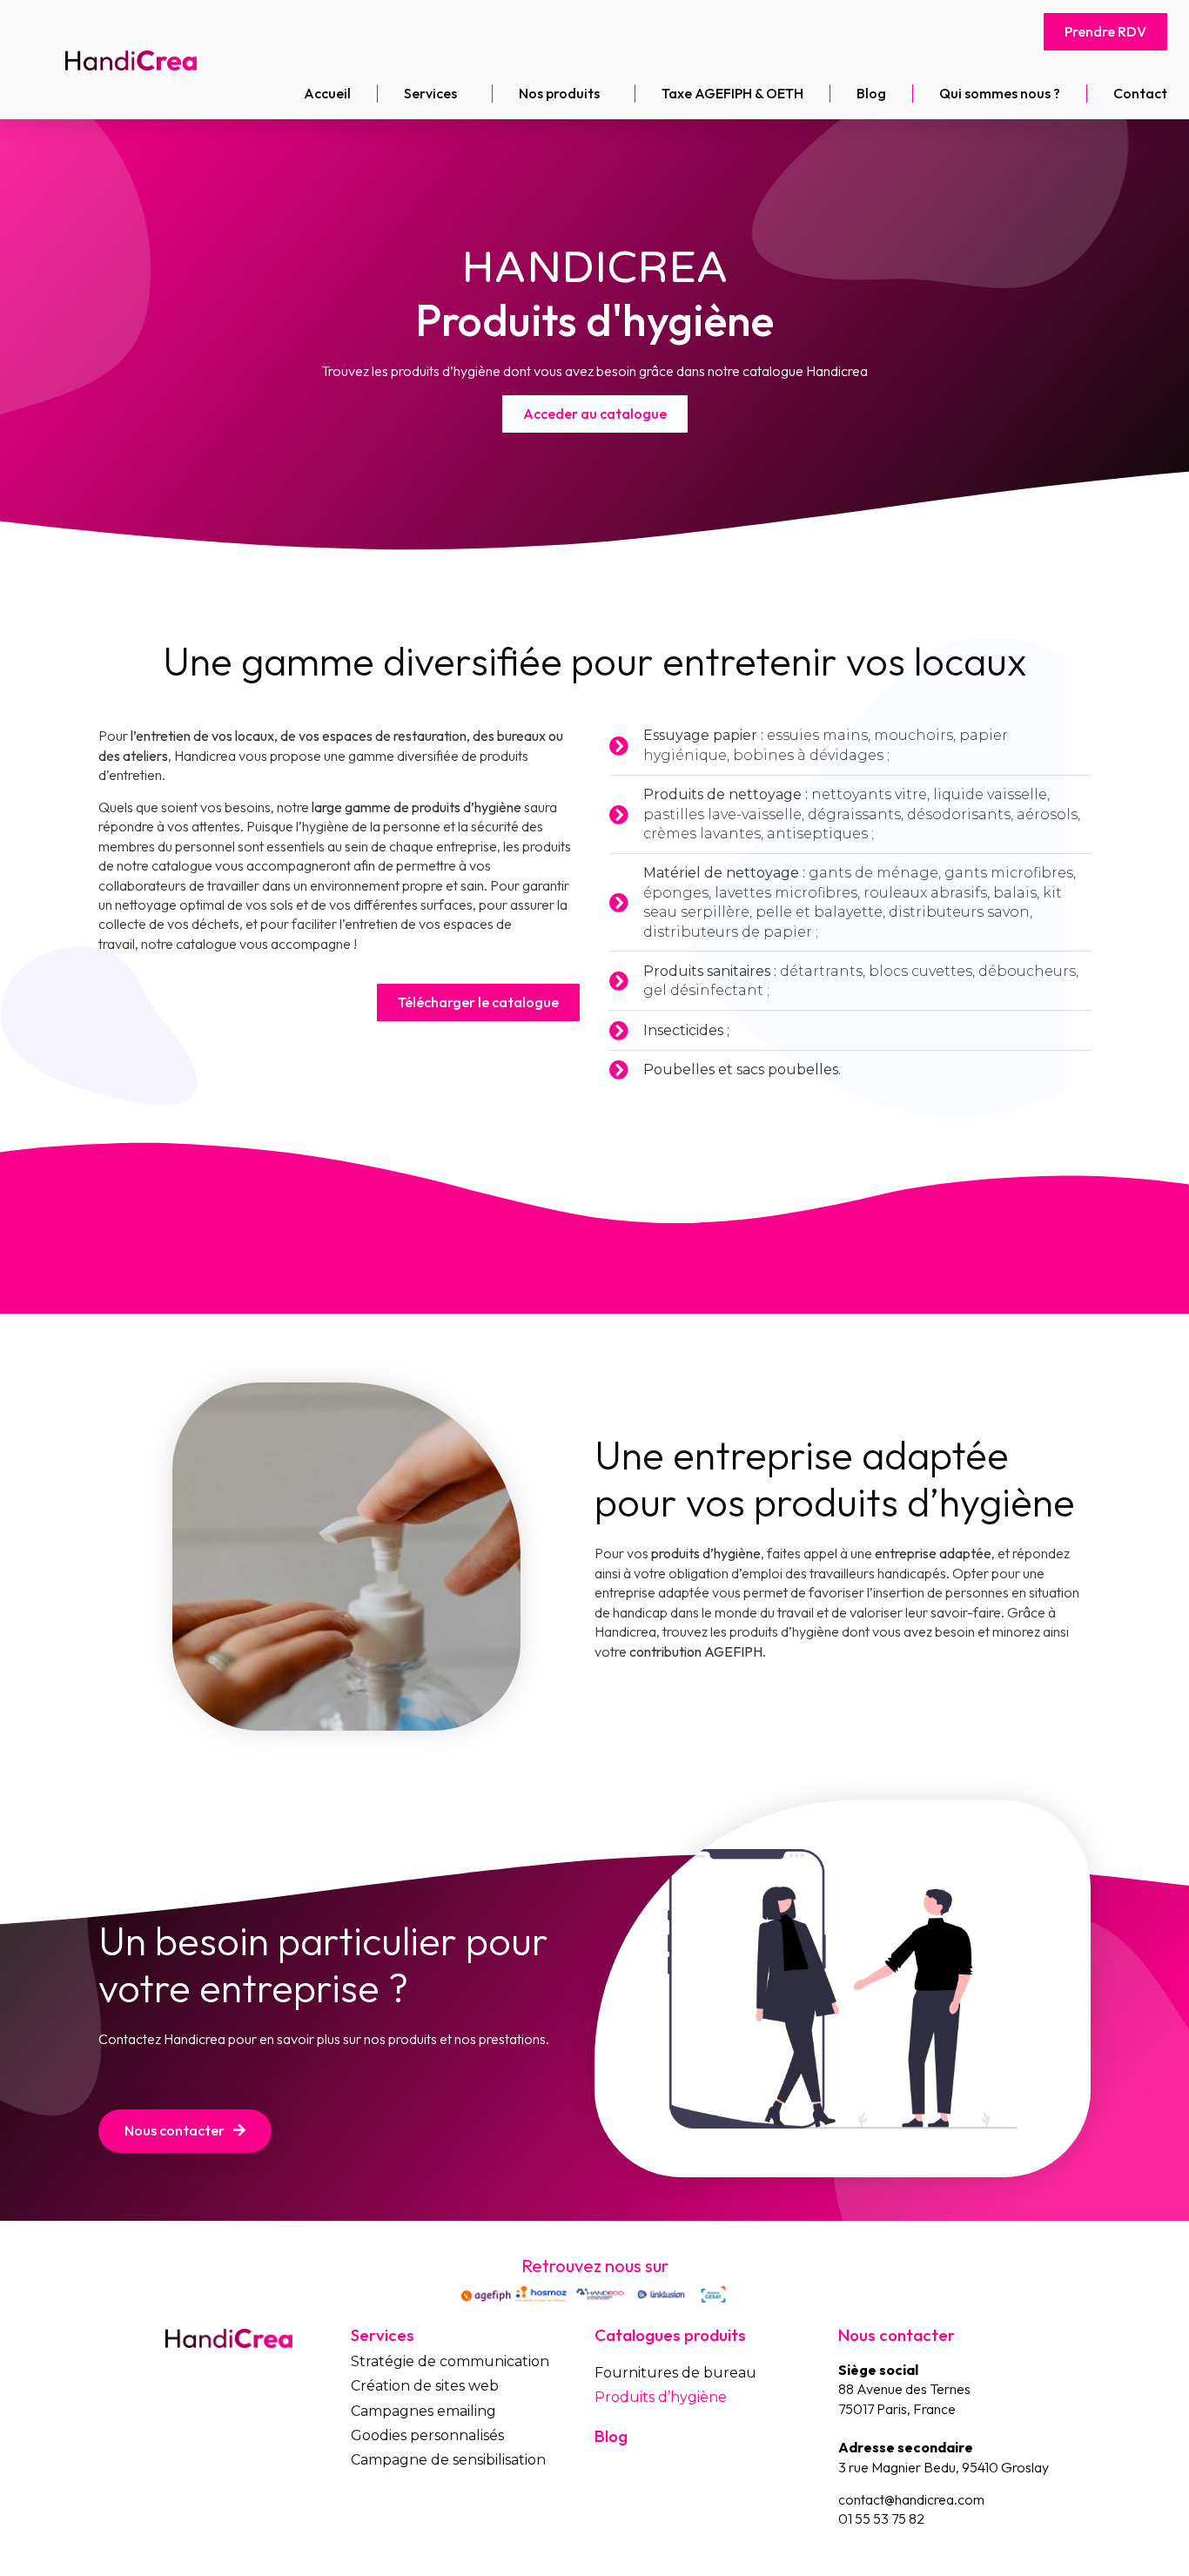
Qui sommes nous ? (1000, 93)
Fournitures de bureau (675, 2373)
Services (430, 93)
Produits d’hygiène (661, 2397)
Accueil (327, 93)
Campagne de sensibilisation (448, 2460)
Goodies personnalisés (427, 2435)
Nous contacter (897, 2335)
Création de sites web (425, 2386)
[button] (1105, 32)
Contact (1140, 93)
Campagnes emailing (423, 2411)
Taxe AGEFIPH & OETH (732, 93)
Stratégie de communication (450, 2361)
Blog (871, 93)
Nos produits (559, 93)
